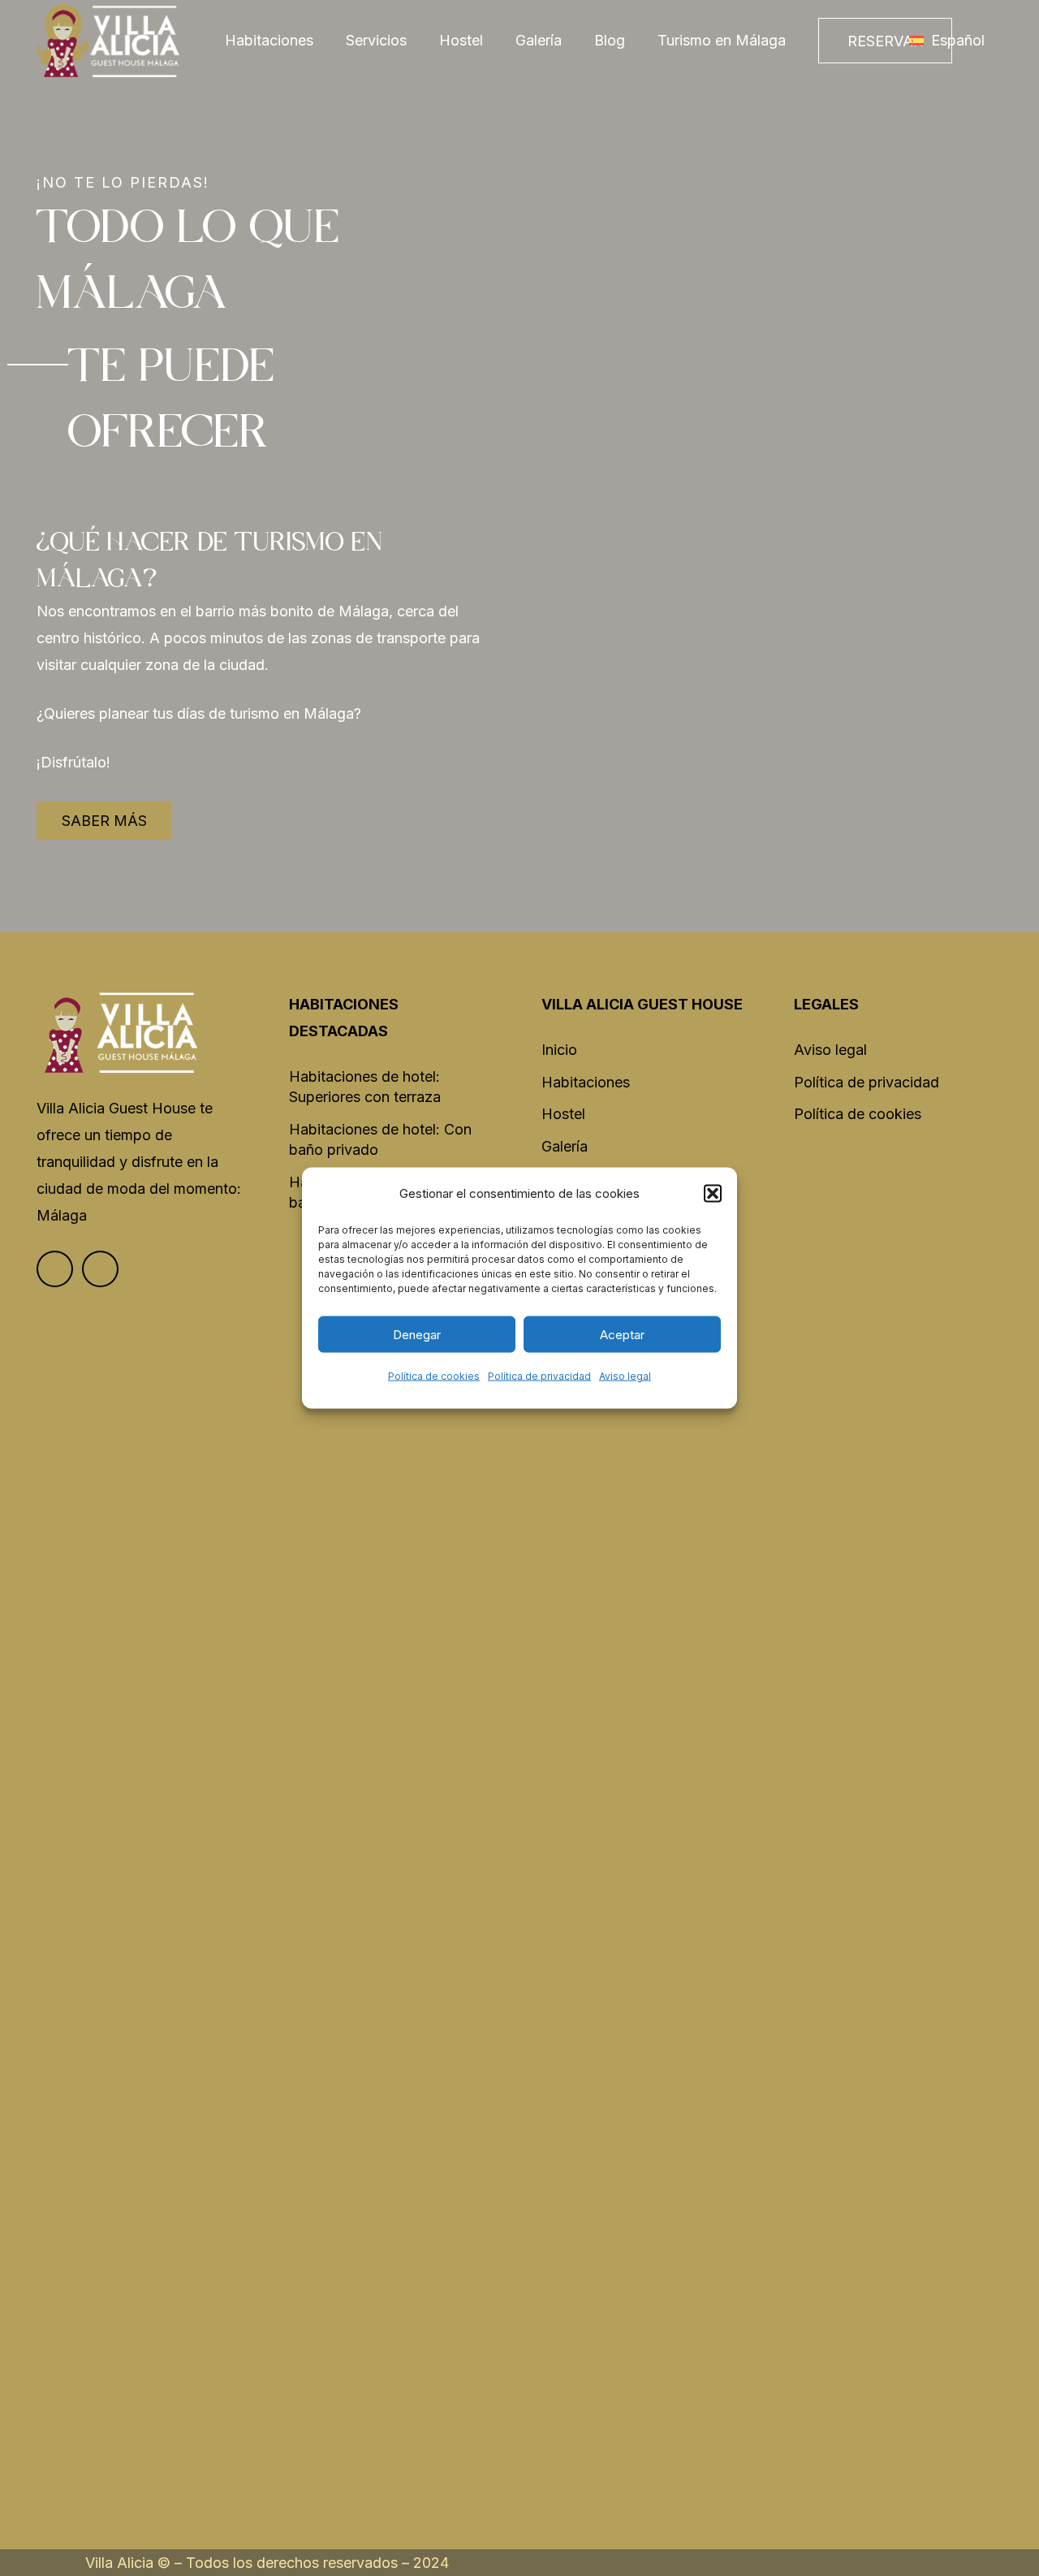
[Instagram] (100, 1269)
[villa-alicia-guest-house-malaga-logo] (108, 41)
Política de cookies (434, 1376)
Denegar (417, 1334)
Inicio (559, 1050)
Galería (565, 1146)
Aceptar (622, 1334)
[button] (713, 1193)
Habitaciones (586, 1082)
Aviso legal (625, 1376)
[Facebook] (55, 1269)
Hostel (563, 1114)
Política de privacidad (539, 1376)
